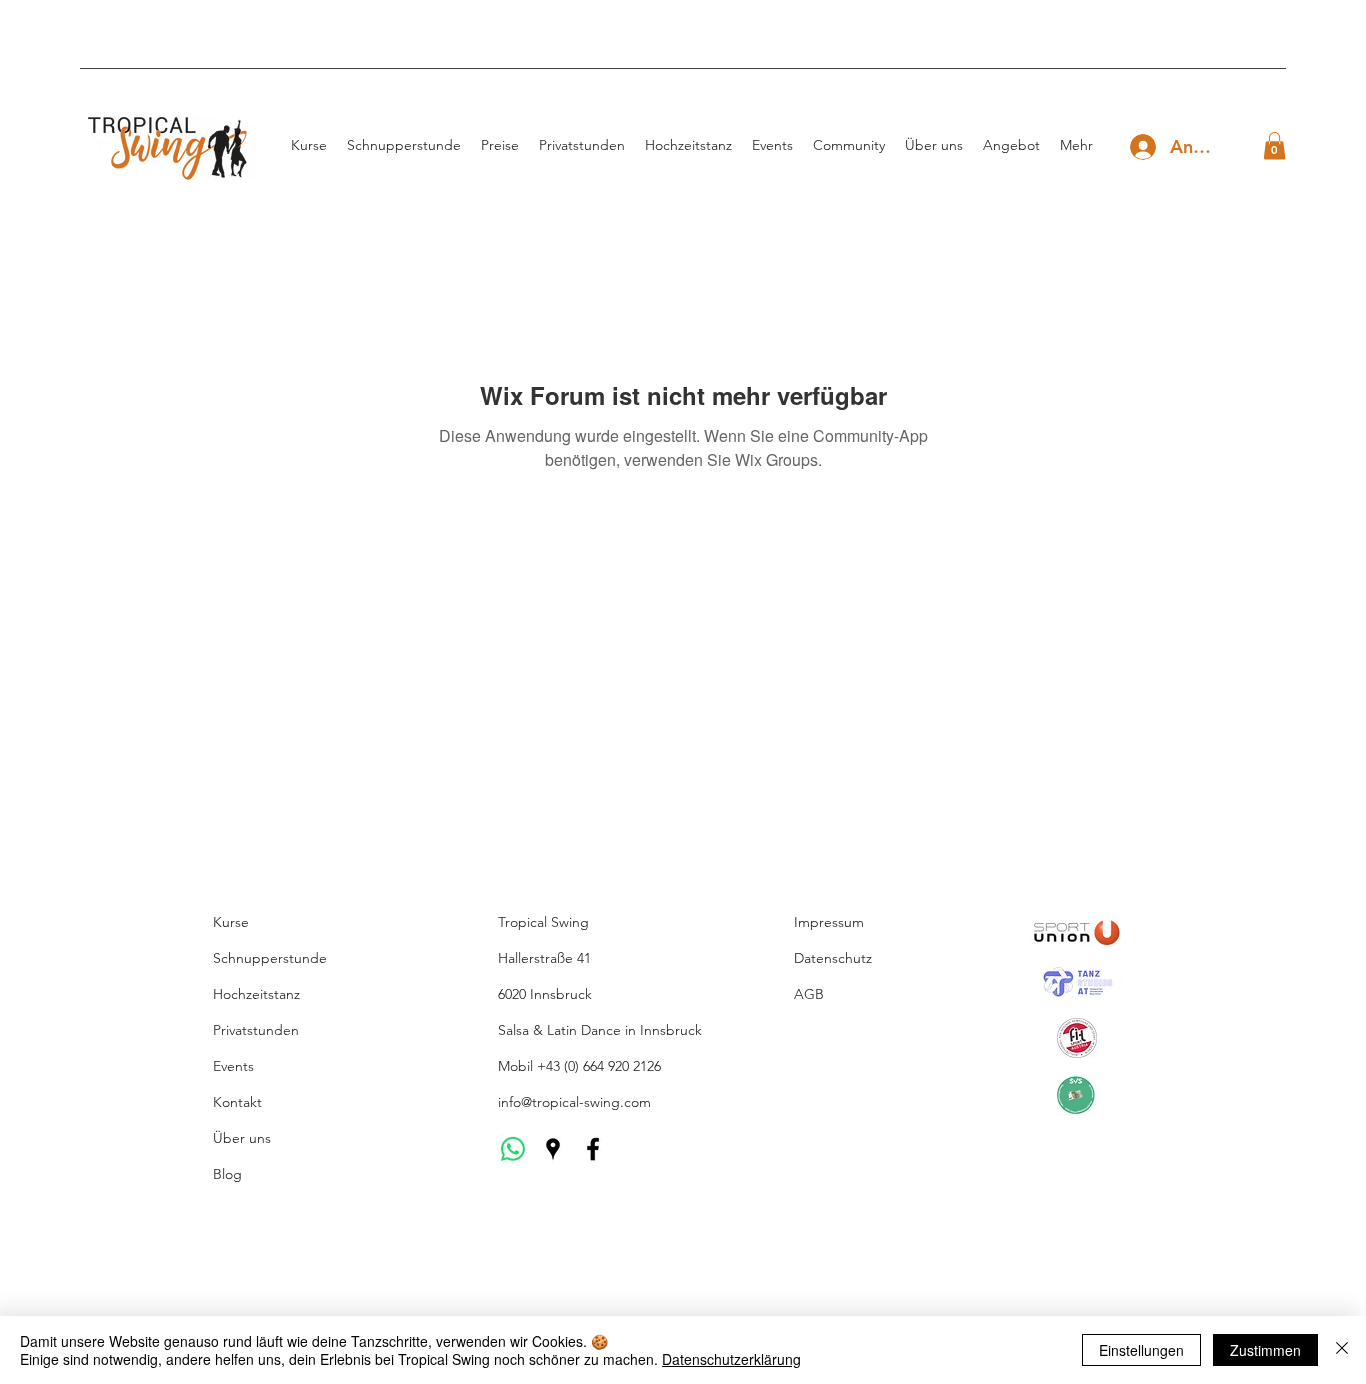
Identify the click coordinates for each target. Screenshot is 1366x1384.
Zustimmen (1265, 1350)
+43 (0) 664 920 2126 (599, 1066)
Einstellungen (1141, 1350)
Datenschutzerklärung (731, 1359)
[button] (1274, 145)
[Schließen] (1342, 1350)
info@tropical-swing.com (574, 1102)
